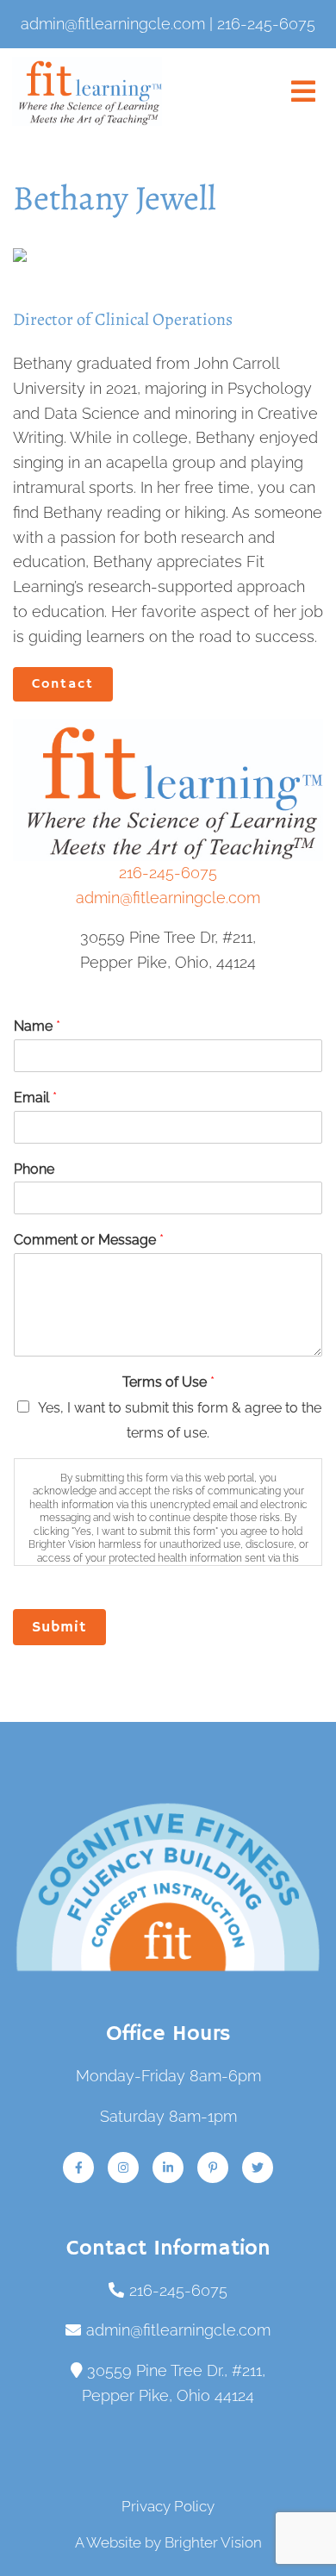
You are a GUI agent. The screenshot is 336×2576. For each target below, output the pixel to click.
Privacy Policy (168, 2506)
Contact (63, 684)
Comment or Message (89, 1240)
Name (37, 1026)
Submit (59, 1627)
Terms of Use (168, 1382)
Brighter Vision (213, 2542)
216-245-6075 (168, 873)
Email (35, 1098)
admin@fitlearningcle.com (168, 898)
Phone (34, 1169)
